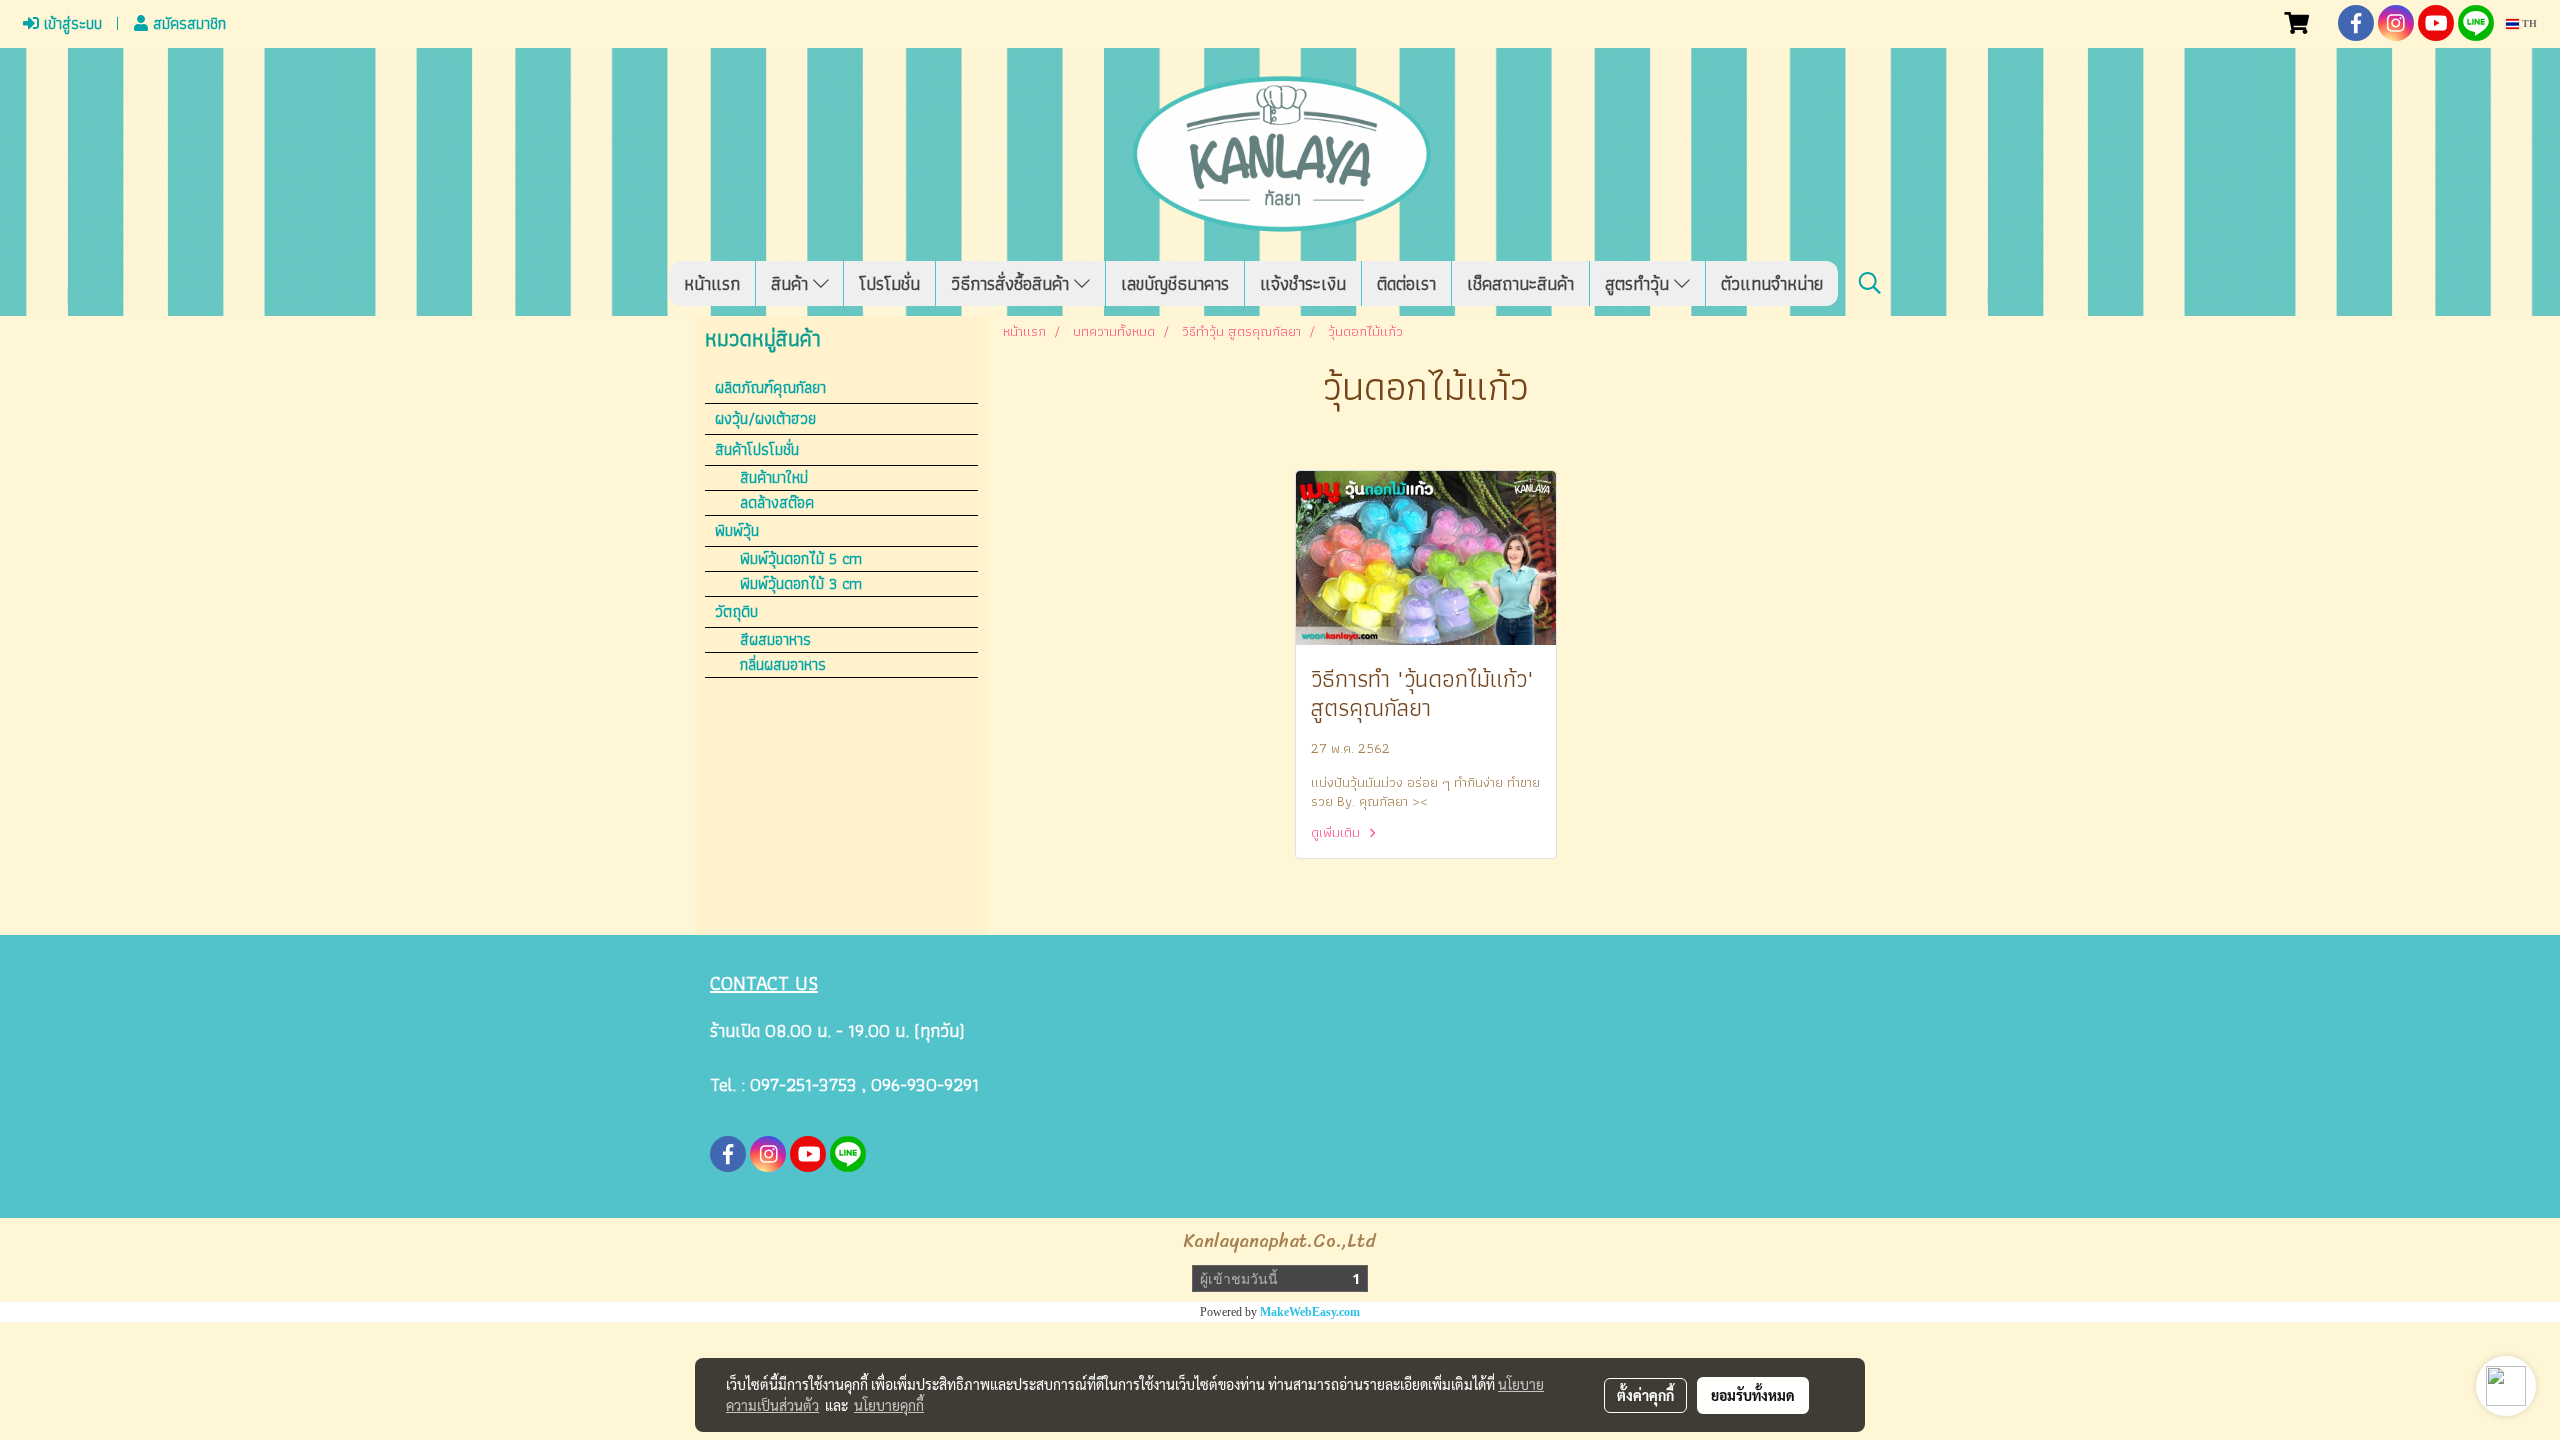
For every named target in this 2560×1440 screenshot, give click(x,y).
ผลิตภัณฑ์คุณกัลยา (770, 387)
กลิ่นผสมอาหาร (783, 665)
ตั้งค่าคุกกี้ (1645, 1395)
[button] (1870, 283)
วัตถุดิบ (736, 611)
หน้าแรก (712, 283)
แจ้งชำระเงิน (1303, 283)
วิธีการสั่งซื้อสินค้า (1012, 283)
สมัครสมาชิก (187, 23)
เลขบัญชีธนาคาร (1175, 283)
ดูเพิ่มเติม (1337, 832)
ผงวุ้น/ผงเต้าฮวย (765, 418)
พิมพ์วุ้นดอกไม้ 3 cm (801, 584)
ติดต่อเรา (1406, 283)
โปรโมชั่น (889, 283)
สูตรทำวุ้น (1639, 283)
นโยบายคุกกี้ (889, 1405)
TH (2528, 23)
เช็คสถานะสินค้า (1520, 283)
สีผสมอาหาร (775, 640)
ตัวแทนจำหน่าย (1772, 283)
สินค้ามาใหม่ (774, 478)
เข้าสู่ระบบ (70, 23)
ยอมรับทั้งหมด (1753, 1395)
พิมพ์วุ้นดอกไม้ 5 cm (801, 559)
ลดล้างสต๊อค (777, 503)
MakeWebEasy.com (1310, 1312)
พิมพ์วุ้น (737, 530)
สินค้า (792, 283)
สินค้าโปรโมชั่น (757, 449)
